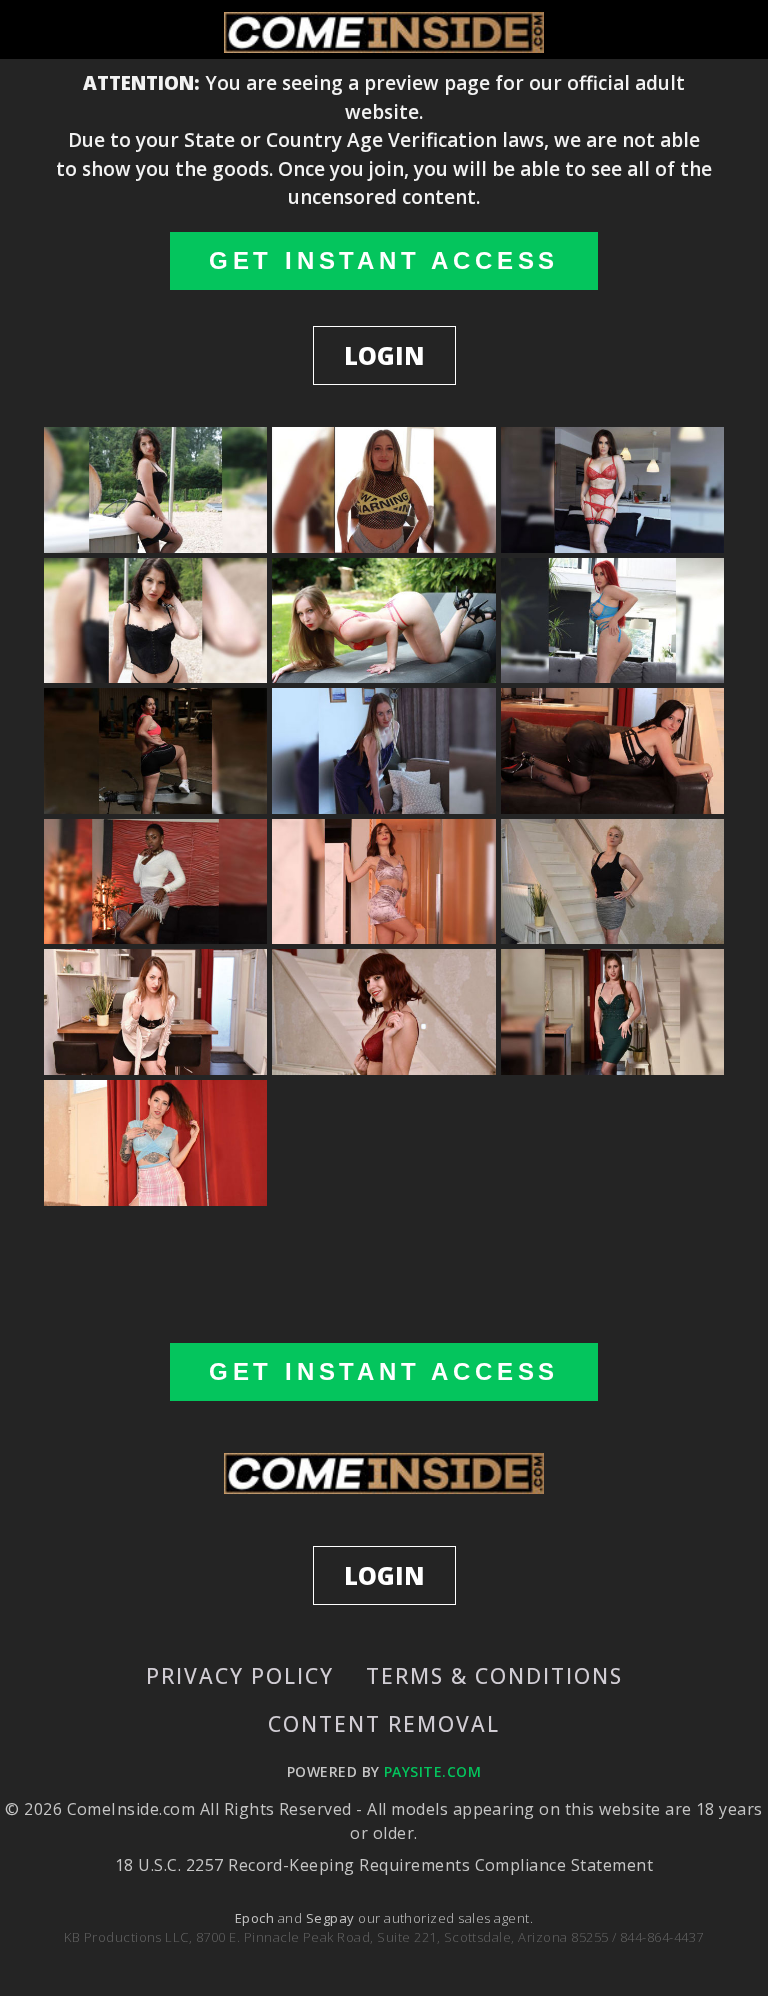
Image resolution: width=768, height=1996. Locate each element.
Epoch (256, 1918)
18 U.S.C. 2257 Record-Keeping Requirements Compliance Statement (384, 1865)
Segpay (332, 1918)
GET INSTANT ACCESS (384, 260)
